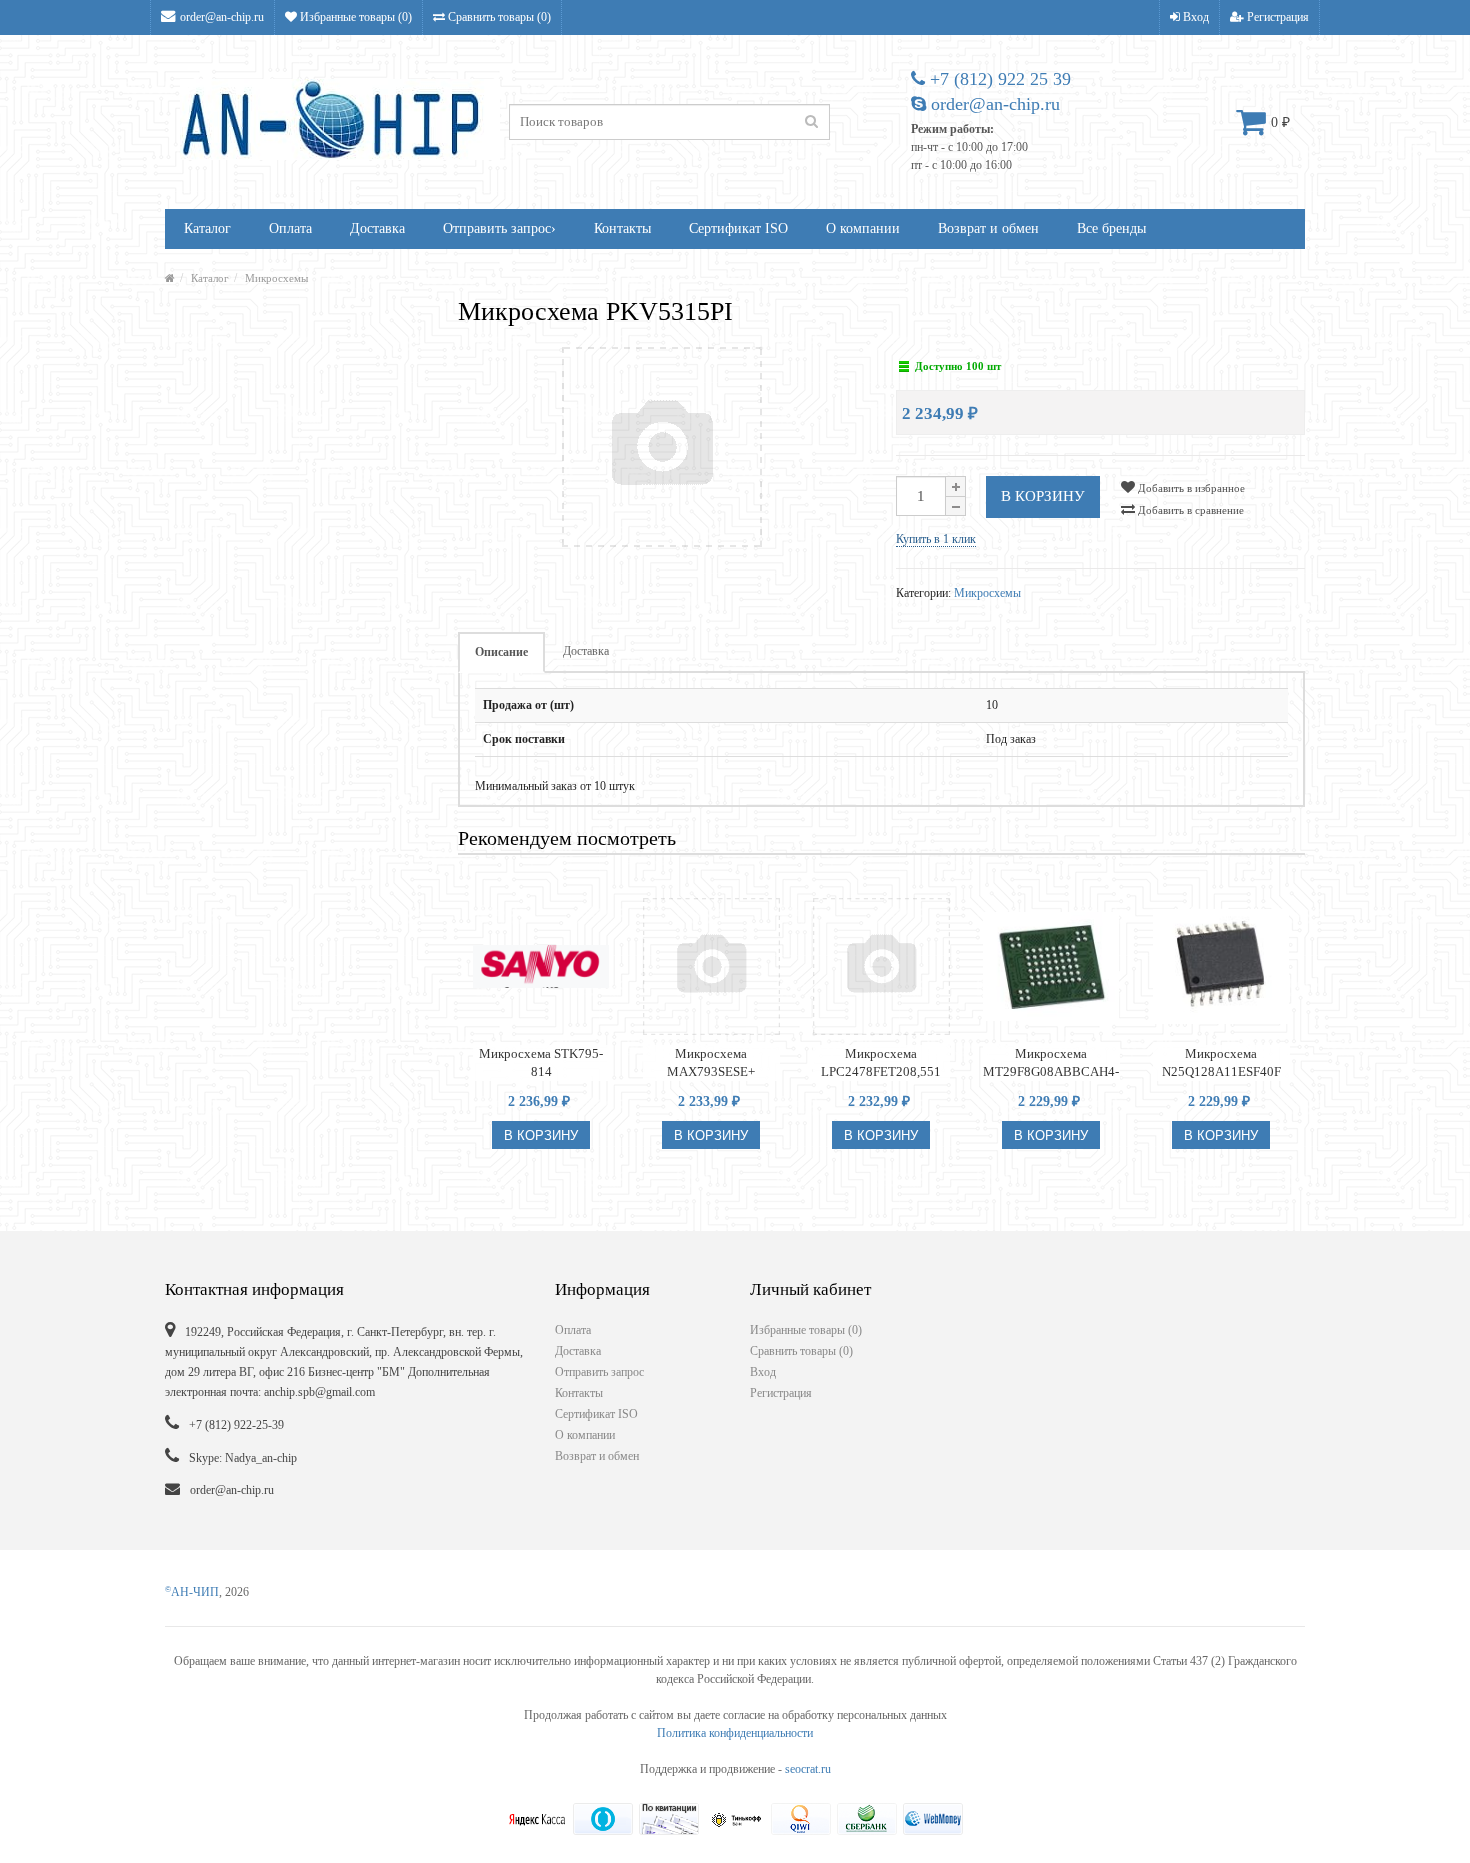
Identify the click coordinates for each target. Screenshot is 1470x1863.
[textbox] (669, 122)
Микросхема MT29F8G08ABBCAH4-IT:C (1051, 1063)
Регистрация (1276, 17)
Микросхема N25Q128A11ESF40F (1221, 1062)
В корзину (1043, 496)
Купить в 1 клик (936, 539)
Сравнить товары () (498, 17)
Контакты (622, 228)
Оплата (290, 228)
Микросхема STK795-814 (541, 1062)
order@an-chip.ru (222, 17)
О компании (863, 228)
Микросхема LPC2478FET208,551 (881, 1062)
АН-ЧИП (192, 1592)
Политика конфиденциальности (735, 1733)
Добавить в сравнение (1189, 510)
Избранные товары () (354, 17)
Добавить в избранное (1190, 488)
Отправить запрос (499, 228)
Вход (1194, 17)
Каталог (207, 228)
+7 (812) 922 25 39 (998, 79)
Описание (501, 652)
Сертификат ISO (738, 228)
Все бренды (1111, 228)
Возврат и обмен (988, 228)
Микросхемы (276, 278)
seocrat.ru (808, 1769)
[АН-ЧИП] (170, 278)
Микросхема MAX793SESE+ (711, 1062)
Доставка (377, 228)
